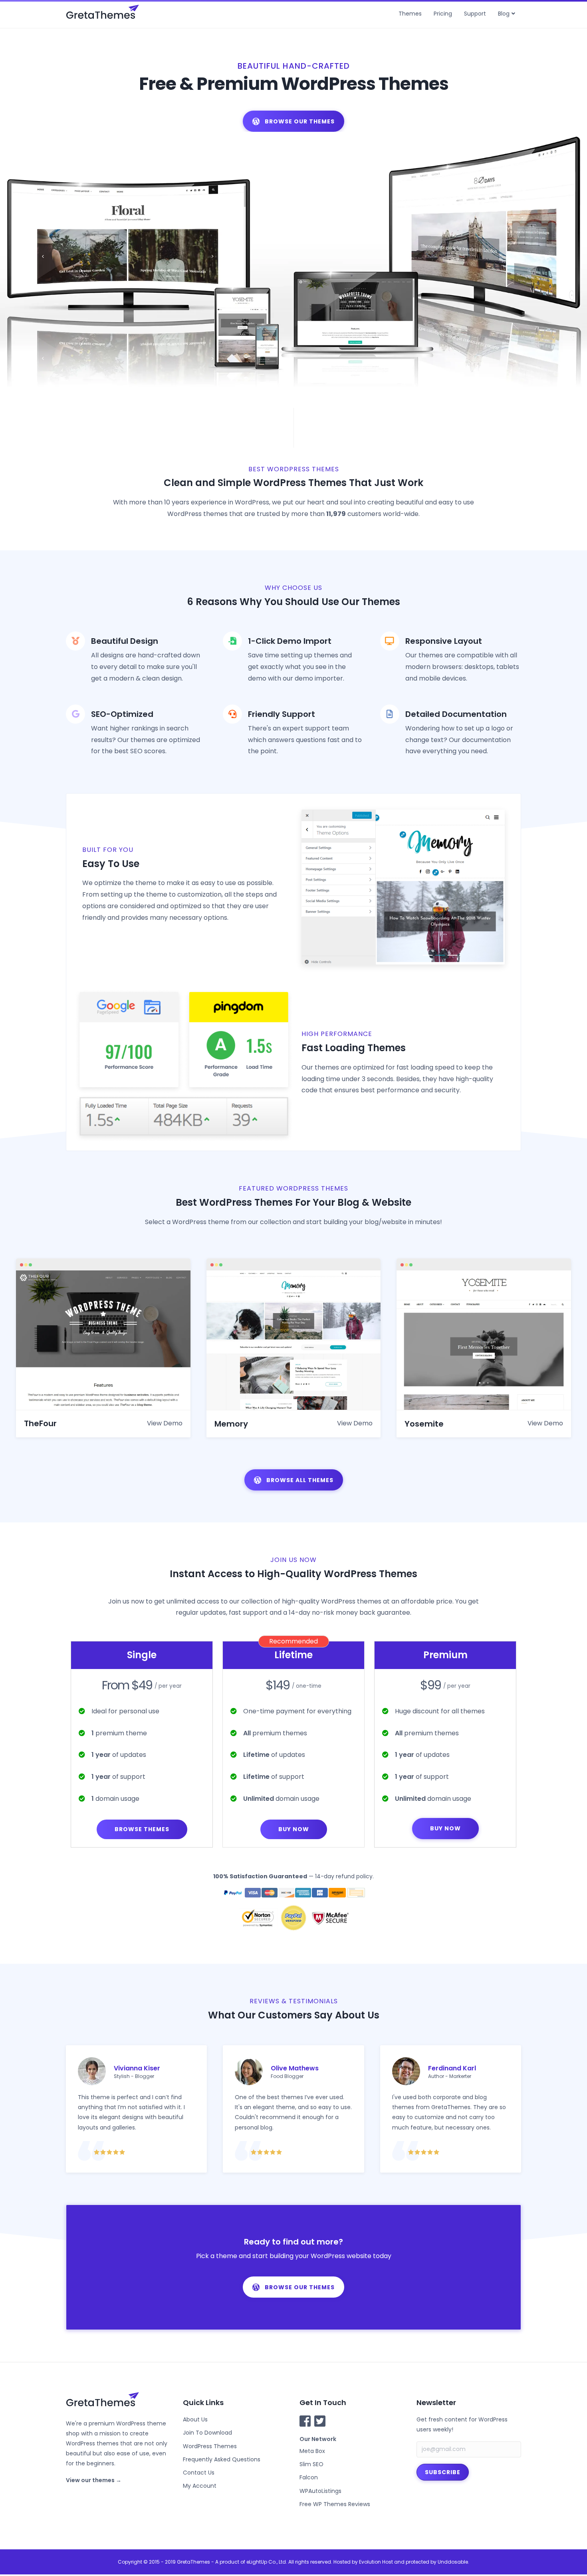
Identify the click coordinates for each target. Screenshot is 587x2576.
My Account (200, 2486)
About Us (195, 2419)
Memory (231, 1424)
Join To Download (207, 2433)
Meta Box (312, 2451)
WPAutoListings (320, 2491)
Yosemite (424, 1424)
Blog (504, 14)
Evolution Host (376, 2562)
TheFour (40, 1423)
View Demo (165, 1423)
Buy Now (294, 1829)
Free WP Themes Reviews (335, 2504)
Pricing (443, 14)
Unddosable (453, 2562)
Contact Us (199, 2473)
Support (475, 14)
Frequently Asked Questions (222, 2459)
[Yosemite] (484, 1340)
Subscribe (443, 2472)
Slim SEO (311, 2464)
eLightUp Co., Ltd (266, 2562)
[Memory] (294, 1340)
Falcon (309, 2477)
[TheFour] (103, 1340)
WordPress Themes (210, 2446)
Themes (410, 14)
